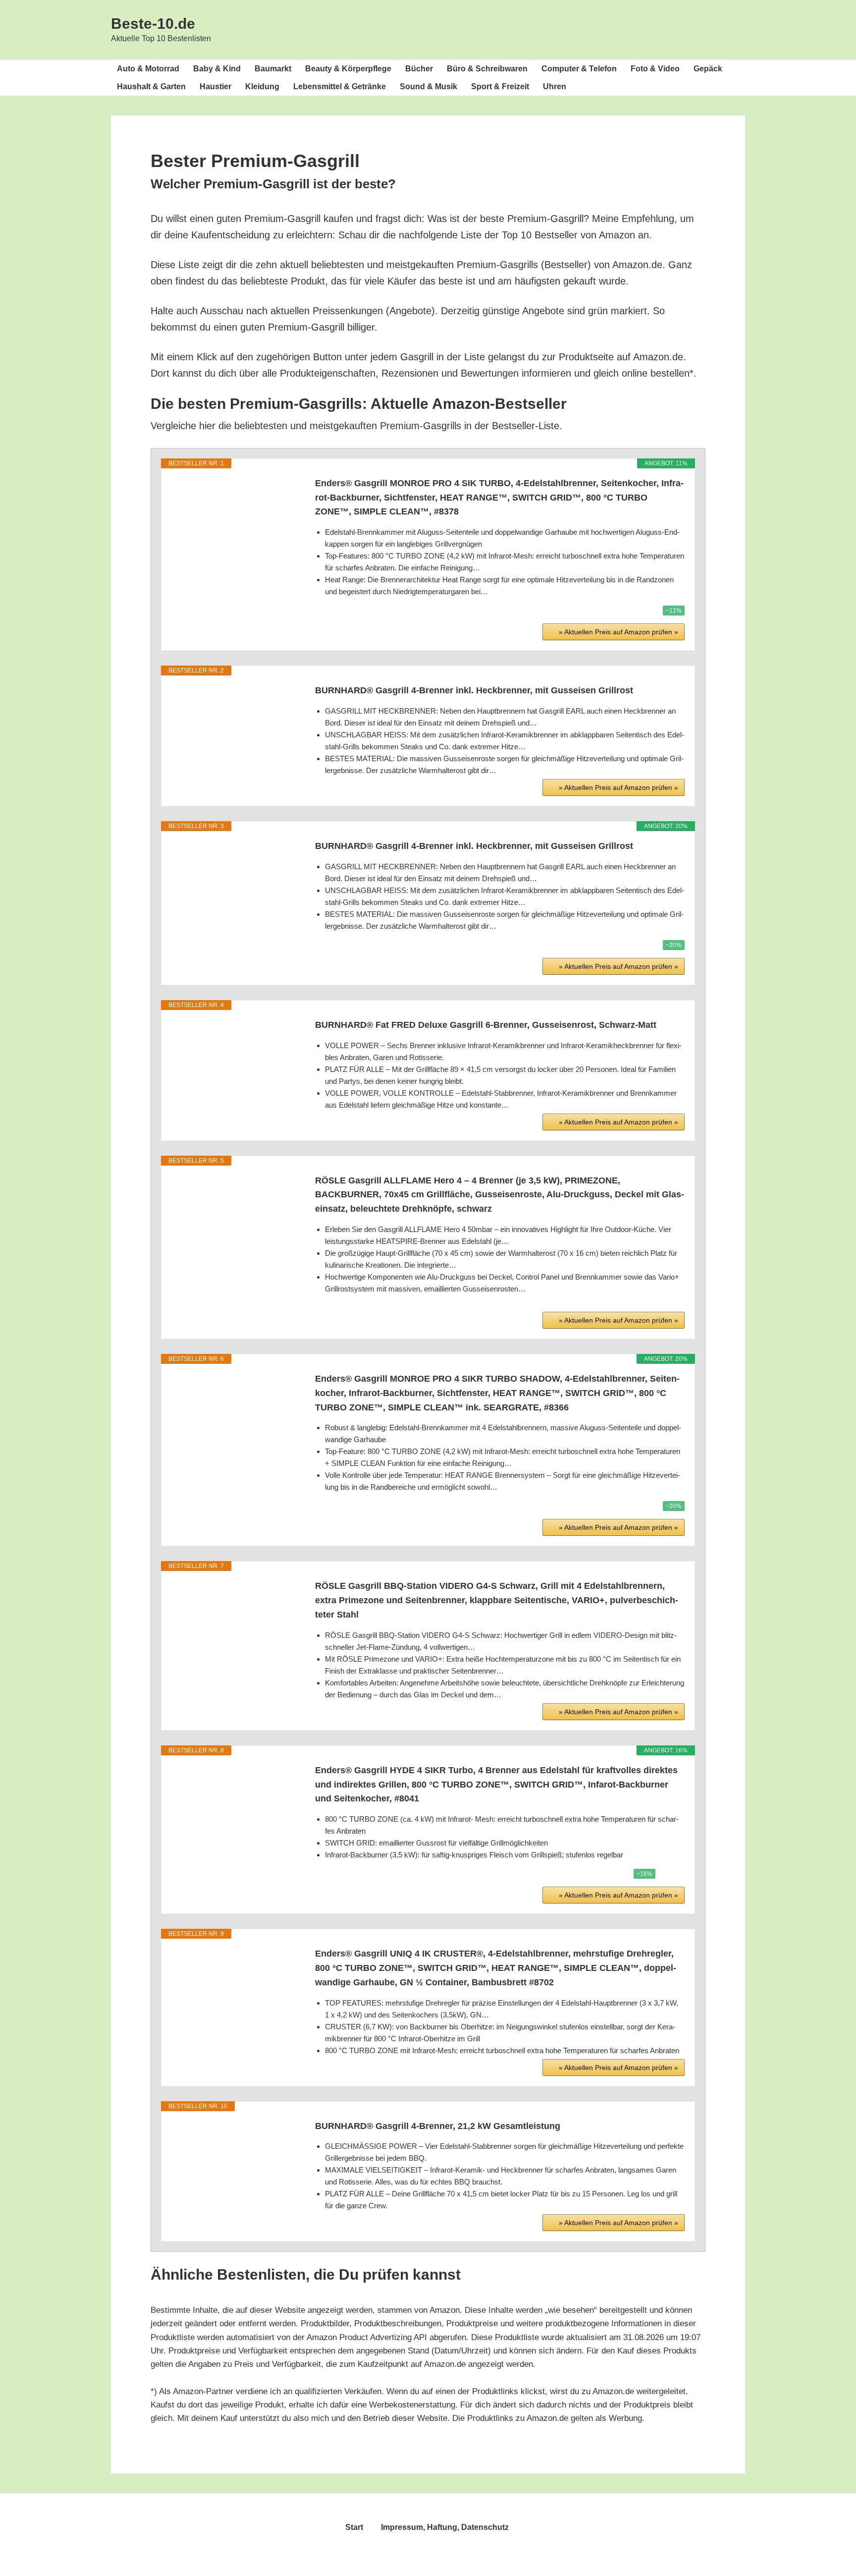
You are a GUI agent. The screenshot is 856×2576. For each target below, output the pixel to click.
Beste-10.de (153, 24)
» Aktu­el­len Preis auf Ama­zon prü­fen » (618, 632)
